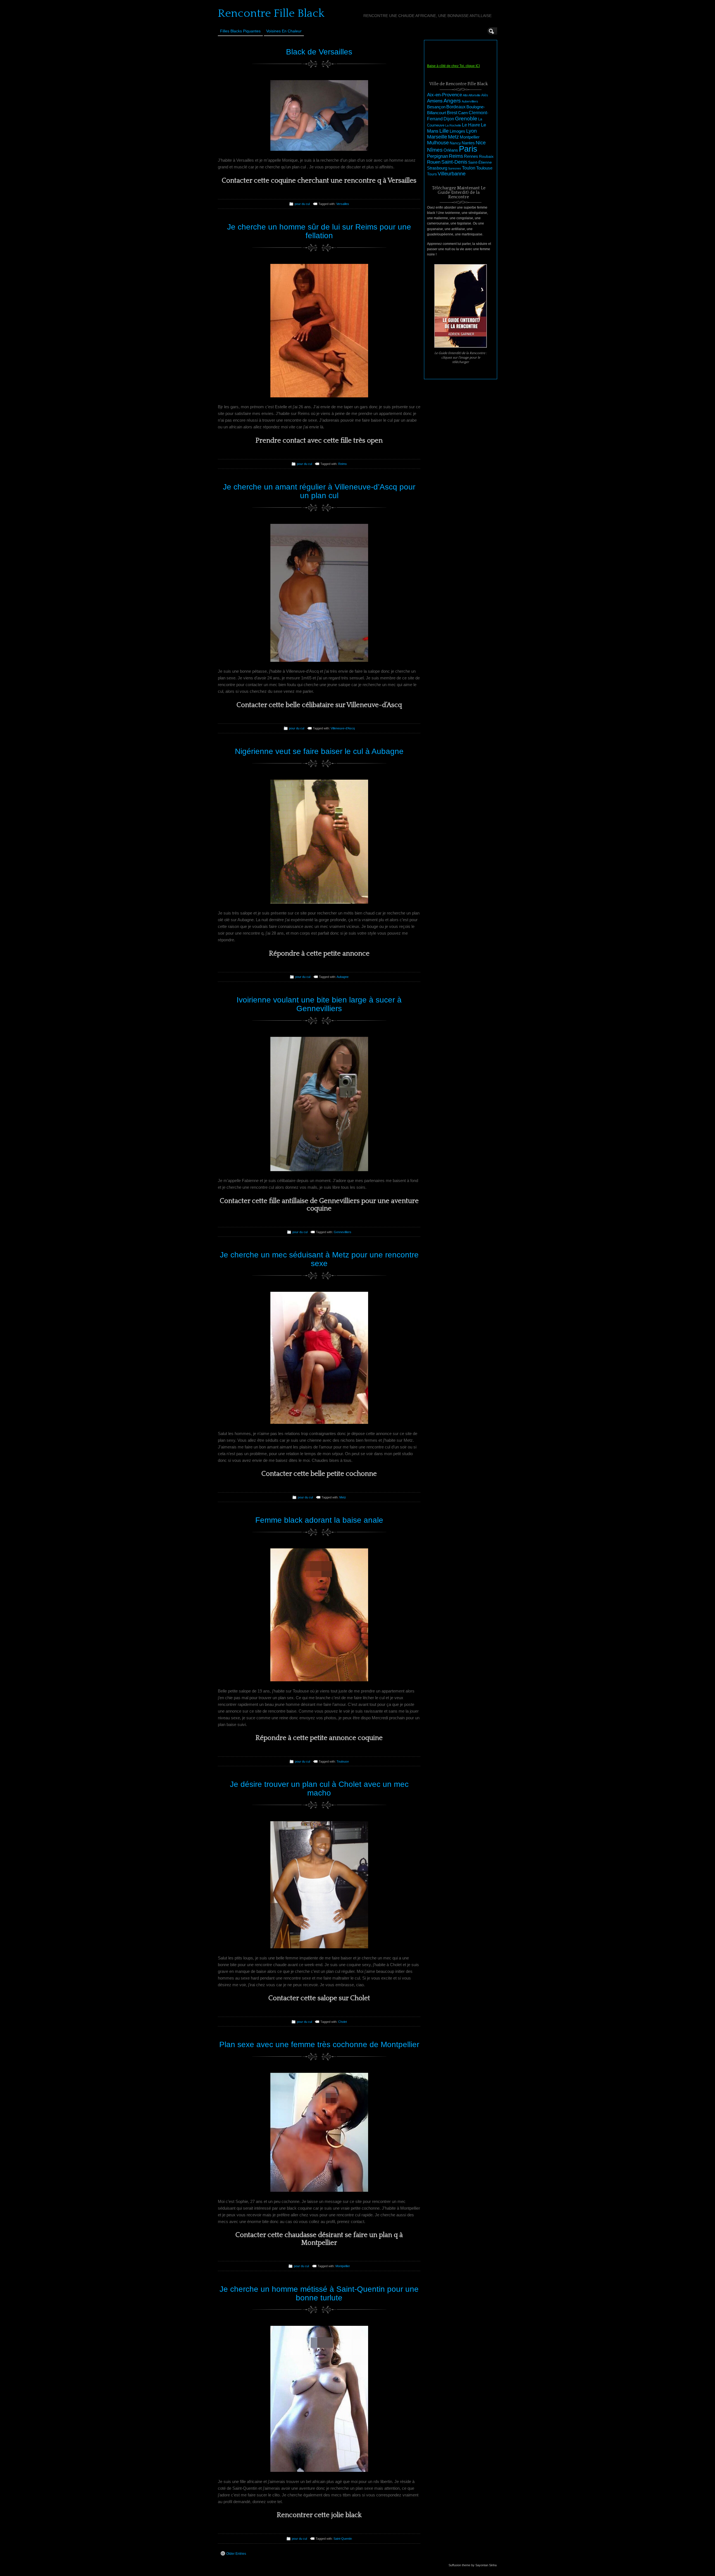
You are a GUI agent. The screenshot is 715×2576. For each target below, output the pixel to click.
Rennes (471, 156)
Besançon (436, 107)
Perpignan (438, 156)
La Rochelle (453, 125)
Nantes (468, 143)
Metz (343, 1497)
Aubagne (343, 977)
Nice (481, 143)
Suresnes (455, 168)
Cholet (343, 2022)
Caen (463, 113)
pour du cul (302, 204)
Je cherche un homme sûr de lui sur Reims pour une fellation (319, 231)
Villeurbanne (452, 174)
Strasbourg (437, 168)
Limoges (457, 131)
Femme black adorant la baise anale (319, 1520)
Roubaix (486, 156)
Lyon (471, 131)
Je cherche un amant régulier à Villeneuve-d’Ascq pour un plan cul (319, 491)
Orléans (451, 150)
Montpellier (343, 2266)
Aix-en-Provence (445, 95)
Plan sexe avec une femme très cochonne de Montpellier (319, 2044)
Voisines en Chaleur (284, 31)
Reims (343, 464)
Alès (485, 95)
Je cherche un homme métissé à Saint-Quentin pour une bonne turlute (319, 2293)
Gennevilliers (343, 1232)
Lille (444, 131)
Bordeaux (456, 107)
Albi (465, 95)
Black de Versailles (319, 52)
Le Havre (471, 125)
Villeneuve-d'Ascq (343, 728)
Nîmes (435, 150)
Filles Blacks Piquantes (240, 31)
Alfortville (474, 95)
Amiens (435, 101)
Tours (432, 174)
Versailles (343, 204)
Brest (452, 113)
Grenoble (466, 119)
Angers (452, 101)
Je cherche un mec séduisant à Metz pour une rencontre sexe (319, 1259)
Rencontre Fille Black (271, 13)
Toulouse (343, 1761)
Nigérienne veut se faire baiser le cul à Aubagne (319, 751)
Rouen (434, 162)
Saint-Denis (454, 162)
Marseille (437, 137)
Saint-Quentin (343, 2539)
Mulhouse (438, 143)
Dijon (449, 119)
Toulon (469, 168)
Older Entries (236, 2554)
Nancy (455, 143)
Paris (468, 149)
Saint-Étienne (480, 162)
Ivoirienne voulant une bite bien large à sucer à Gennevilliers (319, 1004)
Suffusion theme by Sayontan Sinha (473, 2565)
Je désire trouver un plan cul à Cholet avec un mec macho (319, 1789)
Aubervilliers (470, 101)
